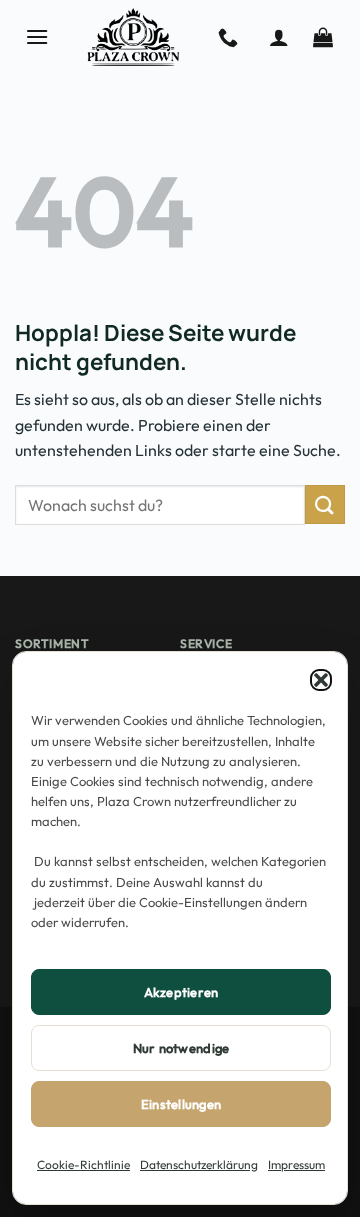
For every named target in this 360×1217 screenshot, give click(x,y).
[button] (321, 680)
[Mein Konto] (279, 37)
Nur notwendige (181, 1048)
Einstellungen (181, 1104)
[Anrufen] (228, 37)
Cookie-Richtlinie (83, 1164)
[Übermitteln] (325, 504)
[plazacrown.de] (133, 37)
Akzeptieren (181, 992)
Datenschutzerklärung (199, 1164)
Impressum (296, 1164)
